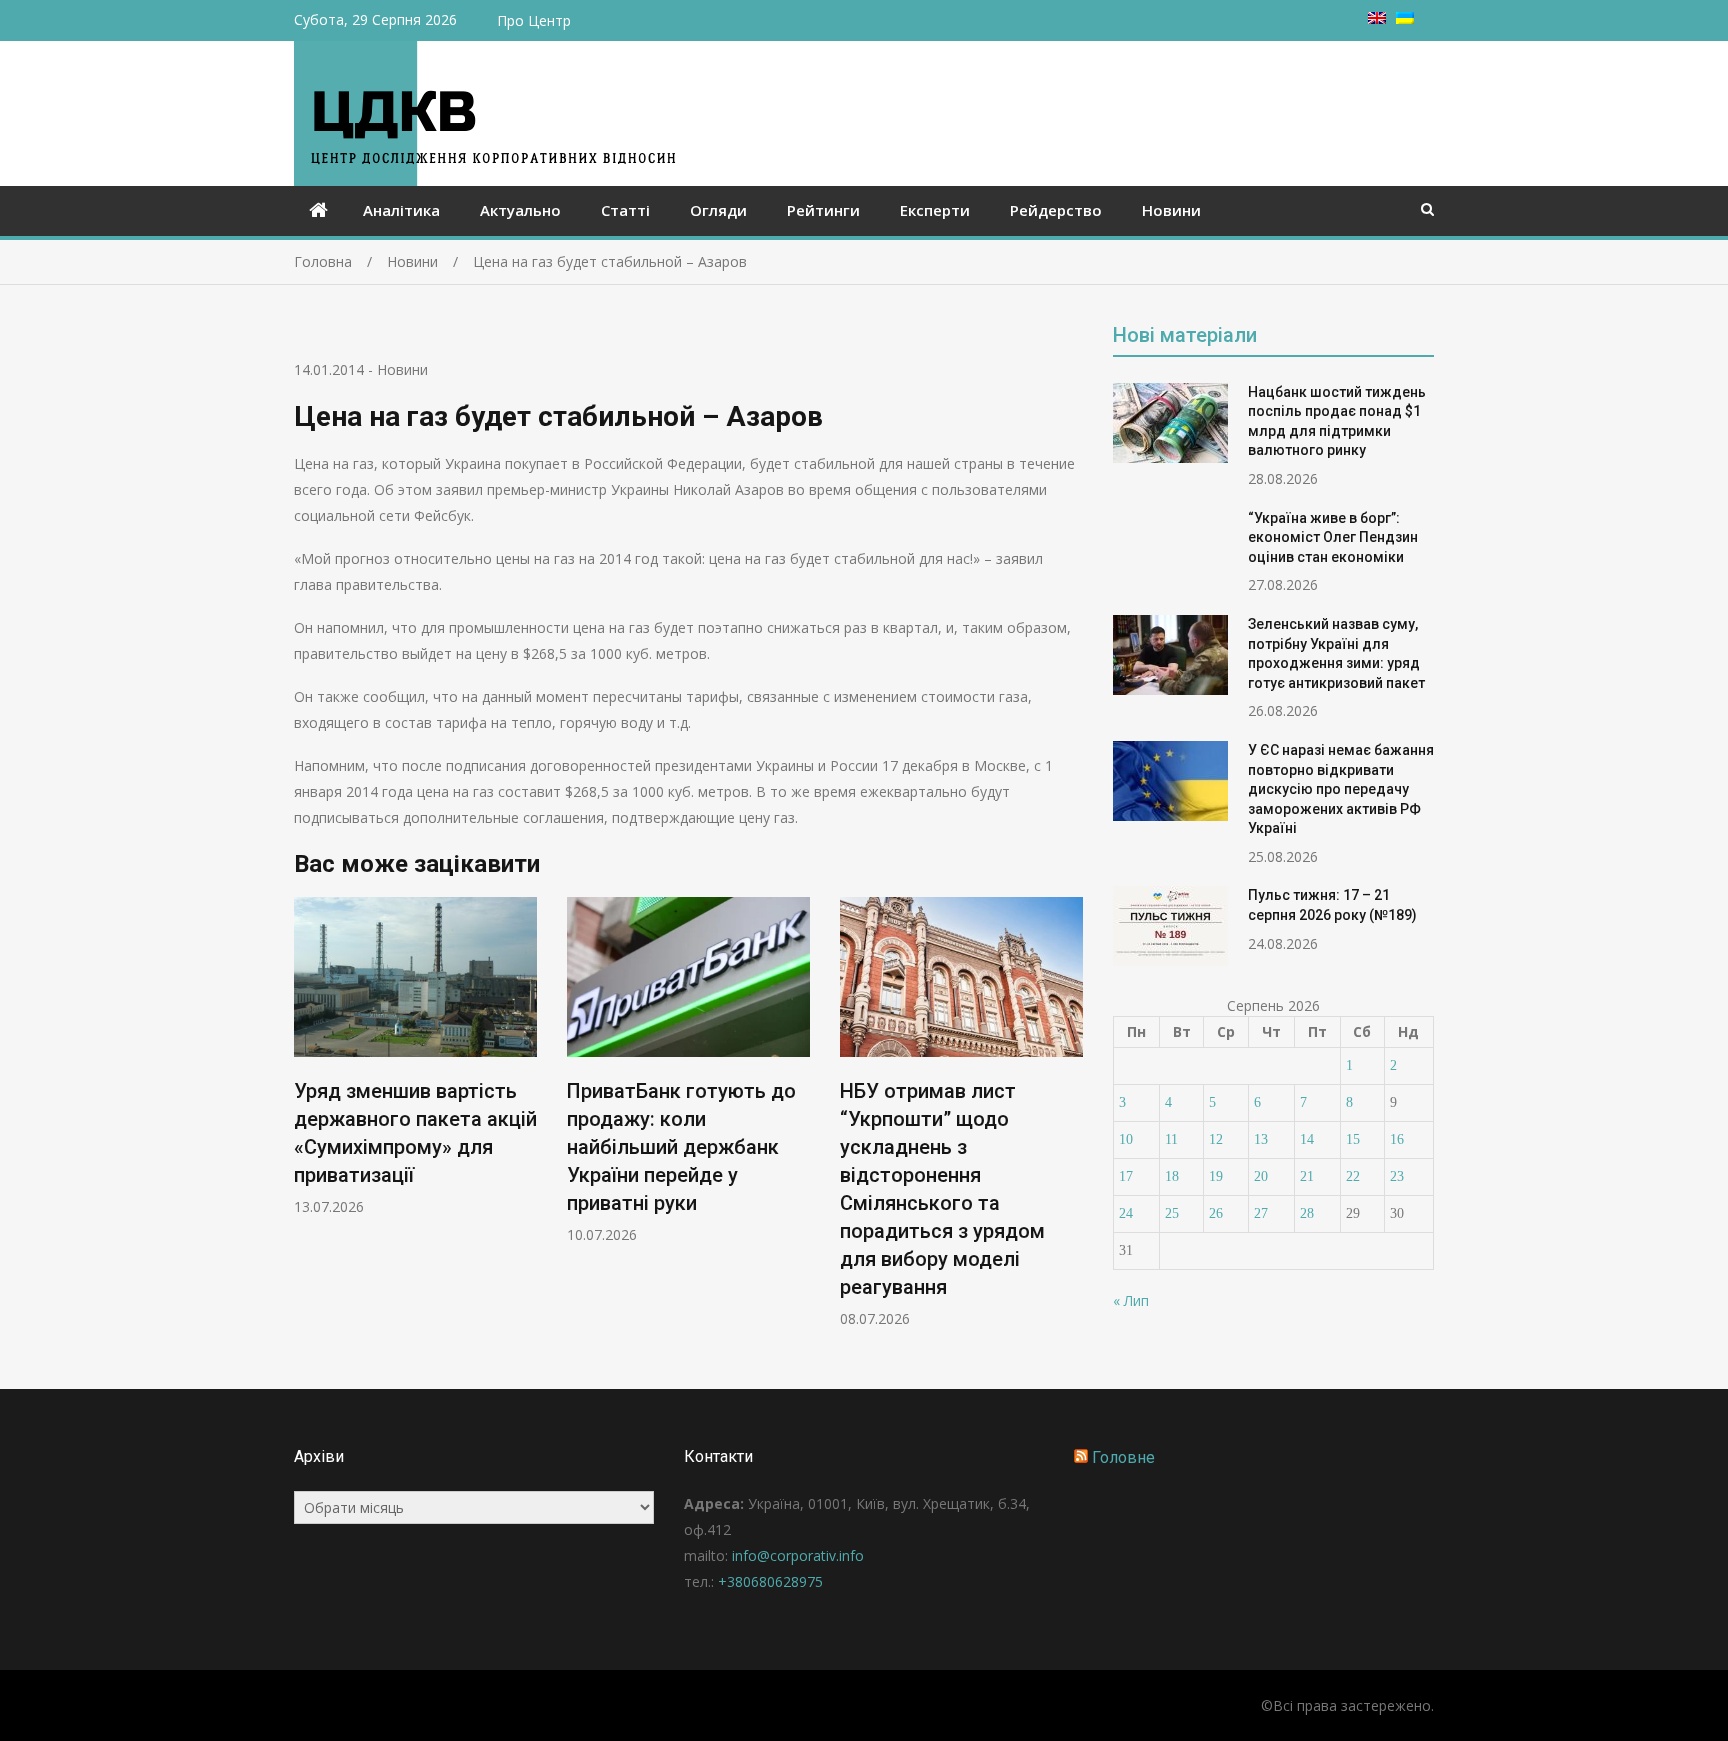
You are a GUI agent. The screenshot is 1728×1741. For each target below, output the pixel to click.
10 (1126, 1139)
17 (1126, 1176)
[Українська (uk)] (1405, 18)
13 (1261, 1139)
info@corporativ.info (798, 1555)
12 (1216, 1139)
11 (1171, 1139)
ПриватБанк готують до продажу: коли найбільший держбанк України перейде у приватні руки (681, 1147)
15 (1353, 1139)
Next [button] (1070, 1122)
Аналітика (401, 210)
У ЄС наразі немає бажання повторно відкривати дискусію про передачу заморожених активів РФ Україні (1341, 789)
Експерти (935, 210)
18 (1172, 1176)
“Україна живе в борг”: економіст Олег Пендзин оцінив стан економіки (1333, 537)
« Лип (1131, 1300)
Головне (1123, 1457)
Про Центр (534, 20)
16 (1397, 1139)
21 (1307, 1176)
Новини (1171, 210)
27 (1261, 1213)
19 (1216, 1176)
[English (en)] (1377, 18)
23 (1397, 1176)
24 (1126, 1213)
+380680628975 (770, 1581)
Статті (625, 210)
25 (1172, 1213)
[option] (415, 1056)
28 (1307, 1213)
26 (1216, 1213)
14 (1307, 1139)
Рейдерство (1056, 210)
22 (1353, 1176)
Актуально (520, 210)
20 (1261, 1176)
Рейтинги (823, 210)
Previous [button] (307, 1122)
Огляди (718, 210)
